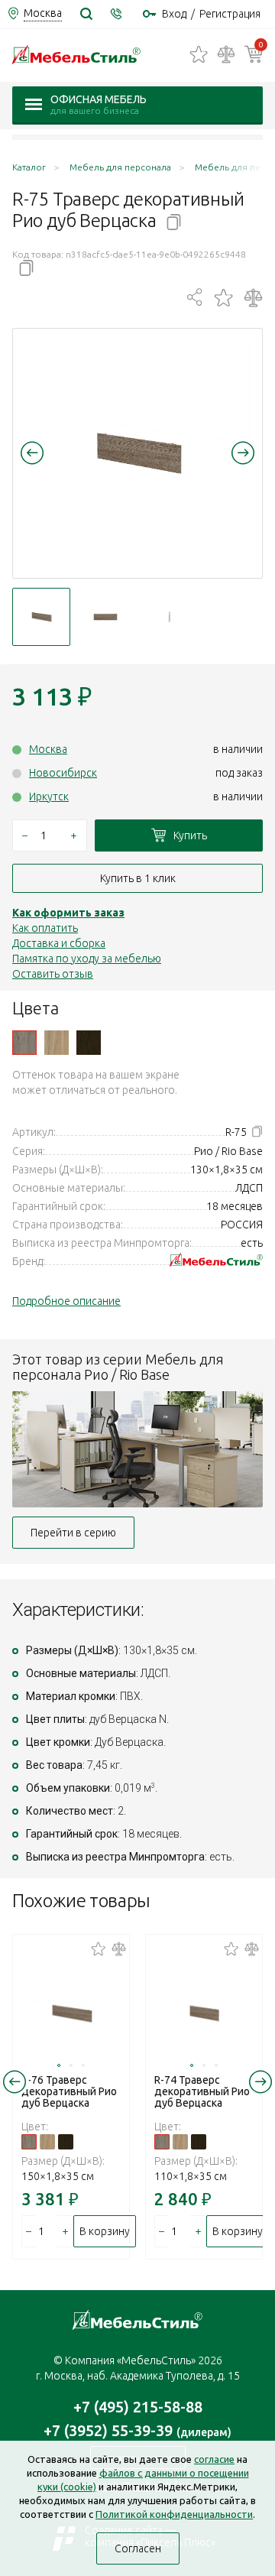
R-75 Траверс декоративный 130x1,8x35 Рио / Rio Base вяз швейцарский (57, 1043)
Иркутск (49, 796)
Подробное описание (66, 1301)
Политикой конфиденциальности (174, 2514)
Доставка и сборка (59, 943)
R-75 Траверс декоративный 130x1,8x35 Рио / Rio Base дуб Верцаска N (24, 1043)
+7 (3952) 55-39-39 (137, 2430)
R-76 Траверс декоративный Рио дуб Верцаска (69, 2091)
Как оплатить (45, 928)
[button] (32, 453)
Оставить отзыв (53, 974)
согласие (214, 2459)
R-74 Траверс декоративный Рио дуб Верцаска (202, 2091)
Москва (48, 749)
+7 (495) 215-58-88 (138, 2407)
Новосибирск (63, 773)
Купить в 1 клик (138, 878)
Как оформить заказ (68, 913)
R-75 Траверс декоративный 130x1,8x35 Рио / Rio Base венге (89, 1043)
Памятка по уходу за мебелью (87, 959)
